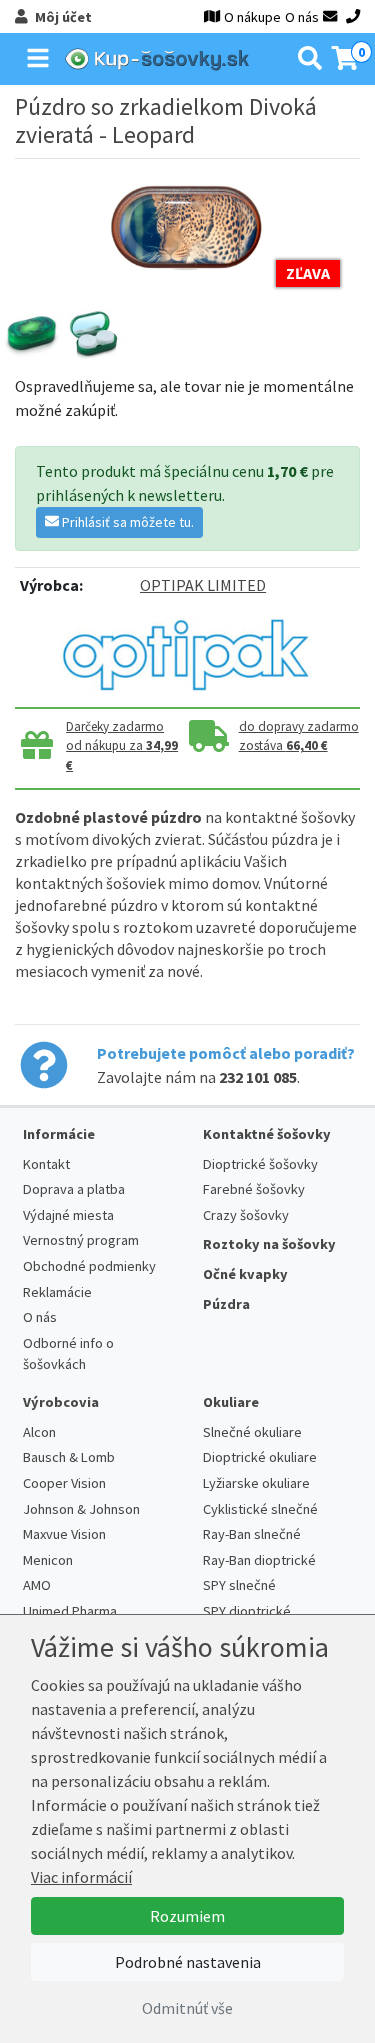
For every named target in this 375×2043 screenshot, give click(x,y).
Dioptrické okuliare (260, 1457)
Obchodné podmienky (89, 1266)
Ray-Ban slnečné (252, 1534)
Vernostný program (81, 1240)
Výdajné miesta (68, 1215)
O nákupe (252, 17)
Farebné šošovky (254, 1189)
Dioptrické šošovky (260, 1164)
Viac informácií (81, 1877)
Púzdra (226, 1304)
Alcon (39, 1432)
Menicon (48, 1560)
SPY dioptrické (247, 1611)
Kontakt (46, 1164)
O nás (302, 17)
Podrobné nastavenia (188, 1962)
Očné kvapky (245, 1274)
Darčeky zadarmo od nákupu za (122, 746)
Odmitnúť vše (187, 2008)
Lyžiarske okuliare (256, 1483)
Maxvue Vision (64, 1534)
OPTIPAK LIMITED (203, 585)
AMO (37, 1585)
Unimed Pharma (70, 1611)
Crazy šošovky (246, 1215)
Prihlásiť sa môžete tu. (126, 522)
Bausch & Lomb (69, 1457)
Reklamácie (57, 1292)
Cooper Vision (64, 1483)
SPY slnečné (239, 1585)
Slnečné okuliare (252, 1432)
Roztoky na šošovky (269, 1244)
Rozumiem (187, 1916)
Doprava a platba (74, 1189)
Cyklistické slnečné (260, 1509)
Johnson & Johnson (81, 1509)
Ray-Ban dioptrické (259, 1560)
